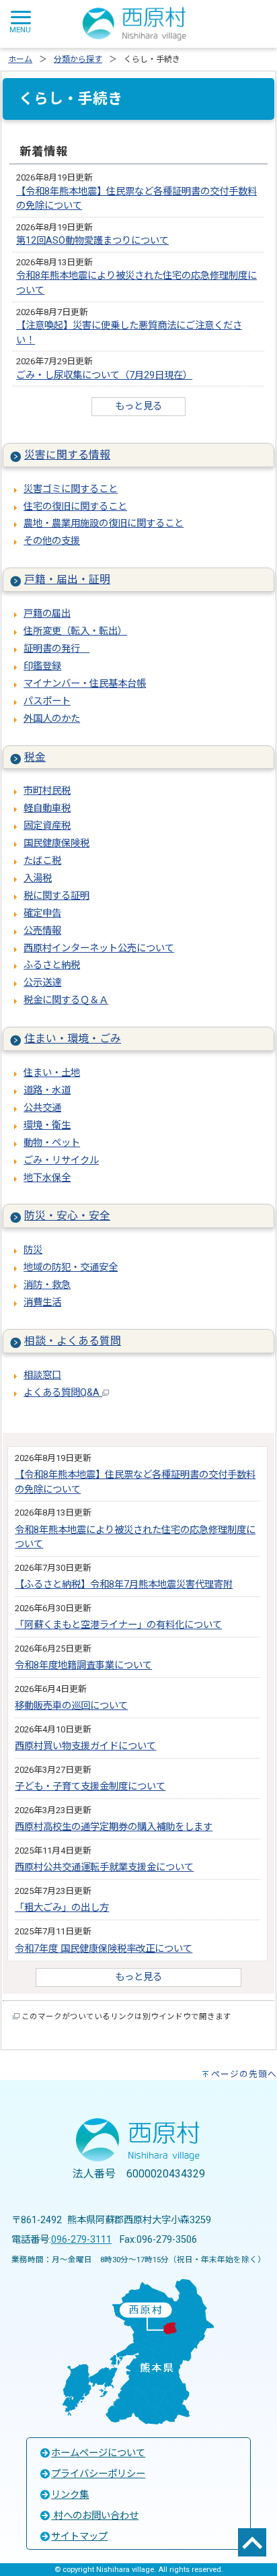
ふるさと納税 (52, 965)
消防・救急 (47, 1285)
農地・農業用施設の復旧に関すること (104, 523)
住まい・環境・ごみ (73, 1039)
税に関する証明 (56, 896)
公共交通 (42, 1108)
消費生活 (42, 1302)
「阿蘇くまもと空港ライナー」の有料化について (118, 1625)
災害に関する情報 (67, 455)
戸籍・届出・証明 (67, 579)
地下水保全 (47, 1178)
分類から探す (78, 59)
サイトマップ (79, 2537)
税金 (35, 757)
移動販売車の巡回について (71, 1706)
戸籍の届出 (47, 614)
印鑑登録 (42, 666)
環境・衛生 (47, 1125)
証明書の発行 (56, 649)
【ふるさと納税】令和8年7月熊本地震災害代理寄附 (124, 1585)
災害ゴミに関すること (71, 489)
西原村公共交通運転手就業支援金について (104, 1867)
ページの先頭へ (244, 2074)
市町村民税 (47, 791)
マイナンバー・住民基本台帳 (85, 684)
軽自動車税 (47, 808)
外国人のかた (52, 719)
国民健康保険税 (56, 843)
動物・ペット (52, 1143)
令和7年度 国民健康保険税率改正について (104, 1949)
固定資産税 (47, 826)
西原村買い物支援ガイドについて (85, 1746)
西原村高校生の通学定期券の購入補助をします (114, 1827)
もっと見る (138, 406)
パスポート (47, 701)
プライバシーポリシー (98, 2474)
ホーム (20, 59)
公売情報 (42, 931)
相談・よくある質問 (73, 1341)
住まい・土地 (52, 1073)
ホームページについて (98, 2453)
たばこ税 (42, 861)
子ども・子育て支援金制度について (90, 1787)
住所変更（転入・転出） (75, 631)
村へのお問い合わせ (95, 2516)
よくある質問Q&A (63, 1393)
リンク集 (70, 2495)
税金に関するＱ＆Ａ (66, 1000)
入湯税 (38, 878)
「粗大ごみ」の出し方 (62, 1908)
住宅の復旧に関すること (75, 507)
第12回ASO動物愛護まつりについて (92, 241)
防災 (33, 1250)
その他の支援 (52, 541)
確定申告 (42, 913)
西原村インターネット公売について (99, 948)
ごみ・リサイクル (61, 1160)
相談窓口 (42, 1375)
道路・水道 (47, 1090)
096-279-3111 (81, 2240)
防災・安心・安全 (67, 1216)
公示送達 (42, 983)
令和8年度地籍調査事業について (83, 1665)
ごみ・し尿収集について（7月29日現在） (104, 375)
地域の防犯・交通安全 (71, 1267)
